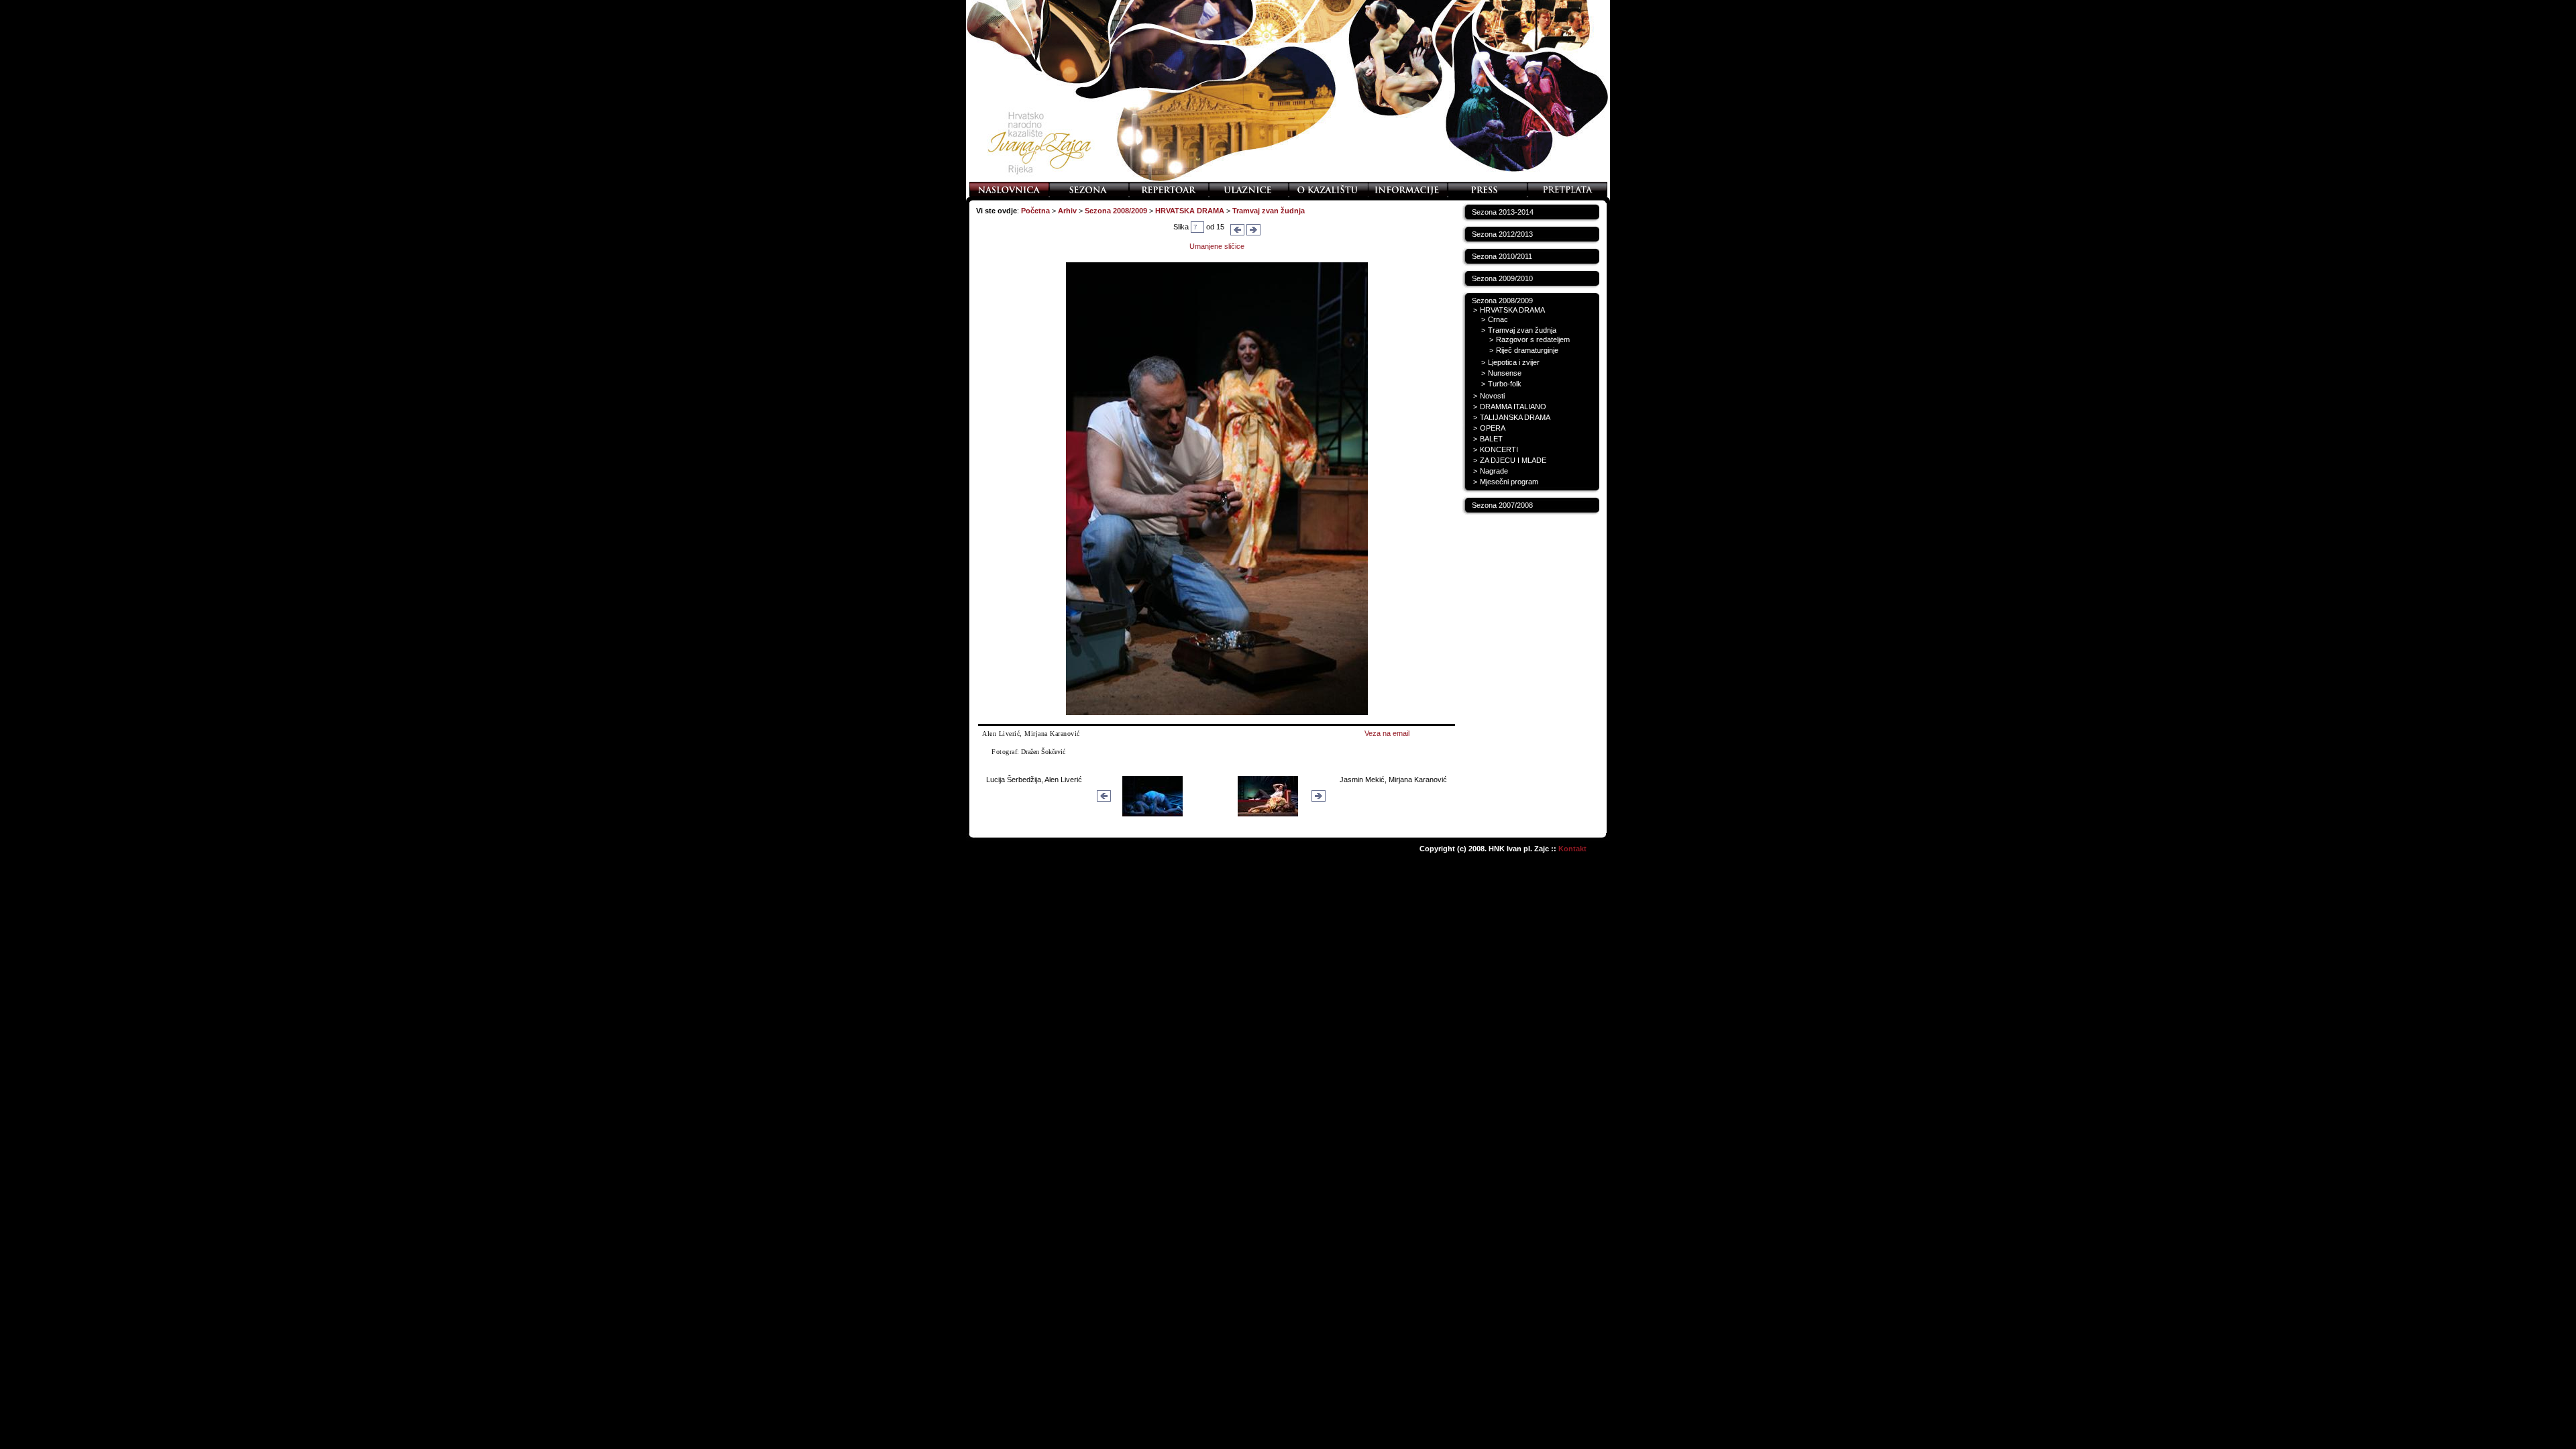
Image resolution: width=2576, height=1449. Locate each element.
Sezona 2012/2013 (1502, 234)
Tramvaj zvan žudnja (1269, 211)
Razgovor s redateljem (1533, 339)
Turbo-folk (1505, 384)
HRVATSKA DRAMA (1190, 211)
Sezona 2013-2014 (1503, 212)
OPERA (1493, 428)
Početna (1035, 211)
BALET (1491, 439)
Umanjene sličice (1217, 246)
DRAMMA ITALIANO (1513, 407)
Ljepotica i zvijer (1514, 362)
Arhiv (1067, 211)
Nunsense (1505, 373)
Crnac (1498, 319)
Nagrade (1494, 471)
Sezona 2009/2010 (1502, 278)
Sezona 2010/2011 (1502, 256)
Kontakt (1572, 849)
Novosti (1492, 396)
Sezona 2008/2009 (1116, 211)
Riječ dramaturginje (1527, 350)
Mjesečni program (1509, 482)
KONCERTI (1499, 449)
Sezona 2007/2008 (1502, 505)
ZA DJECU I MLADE (1513, 460)
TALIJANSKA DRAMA (1515, 417)
